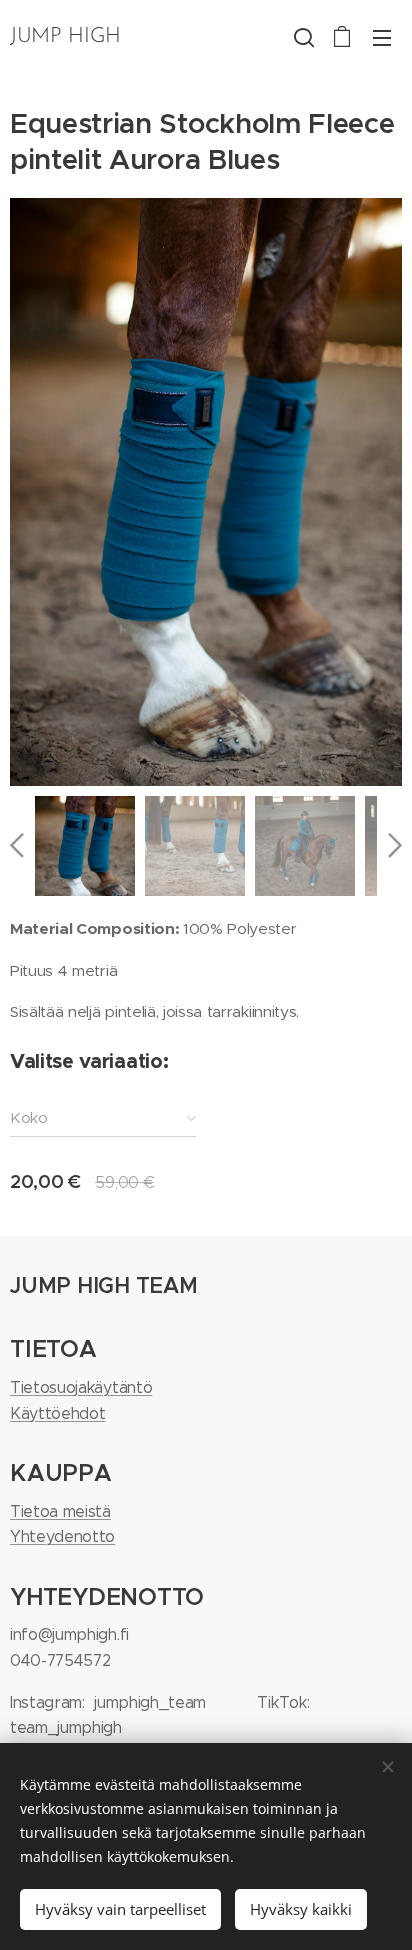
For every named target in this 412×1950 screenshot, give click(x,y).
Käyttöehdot (57, 1413)
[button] (302, 37)
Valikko (382, 37)
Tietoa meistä (60, 1511)
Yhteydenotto (62, 1536)
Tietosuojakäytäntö (81, 1387)
